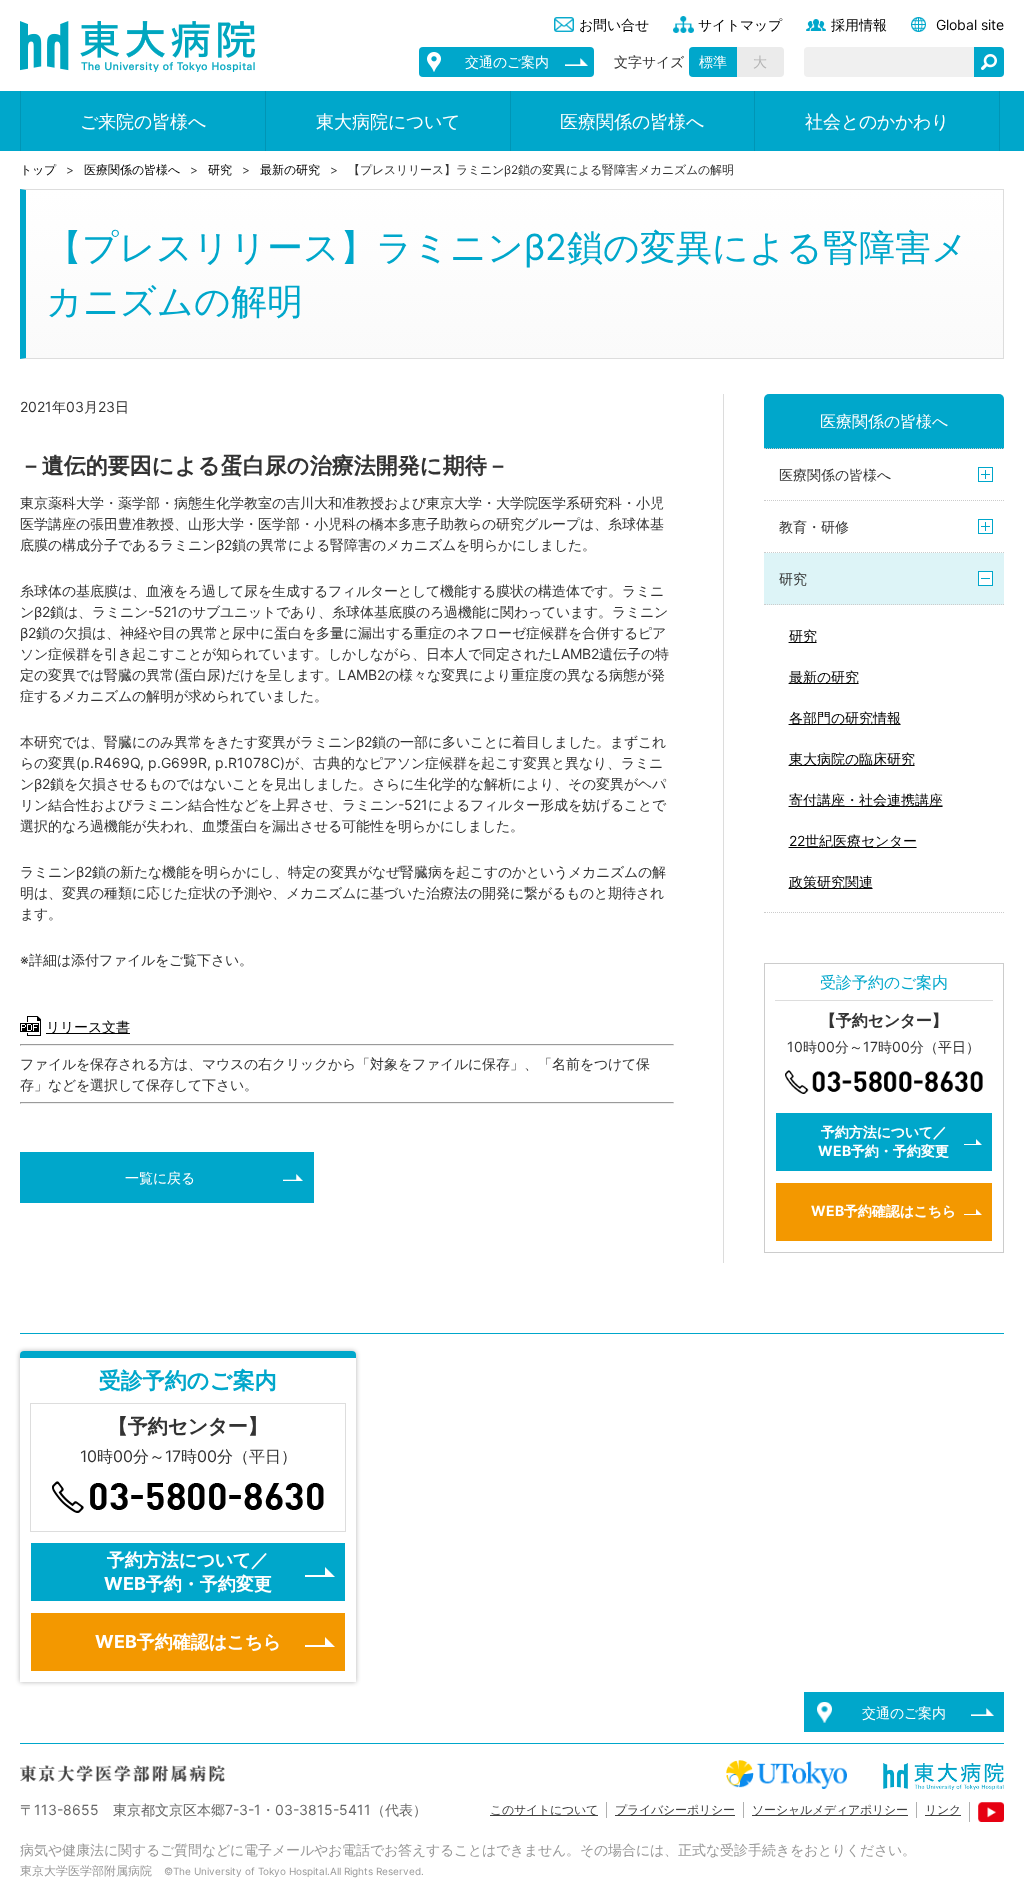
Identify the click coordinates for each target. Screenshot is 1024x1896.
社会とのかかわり (877, 121)
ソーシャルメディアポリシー (830, 1809)
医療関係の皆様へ (632, 121)
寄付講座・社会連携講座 (866, 799)
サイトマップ (740, 24)
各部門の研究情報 (845, 717)
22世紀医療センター (853, 840)
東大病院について (388, 121)
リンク (943, 1809)
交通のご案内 (507, 61)
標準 (713, 61)
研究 (220, 169)
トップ (38, 169)
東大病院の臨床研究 (852, 758)
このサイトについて (544, 1809)
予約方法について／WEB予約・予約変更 (883, 1141)
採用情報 (859, 24)
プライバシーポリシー (675, 1809)
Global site (970, 24)
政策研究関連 (831, 881)
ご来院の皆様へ (143, 121)
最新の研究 (290, 169)
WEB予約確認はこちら (883, 1210)
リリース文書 (88, 1026)
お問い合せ (614, 24)
